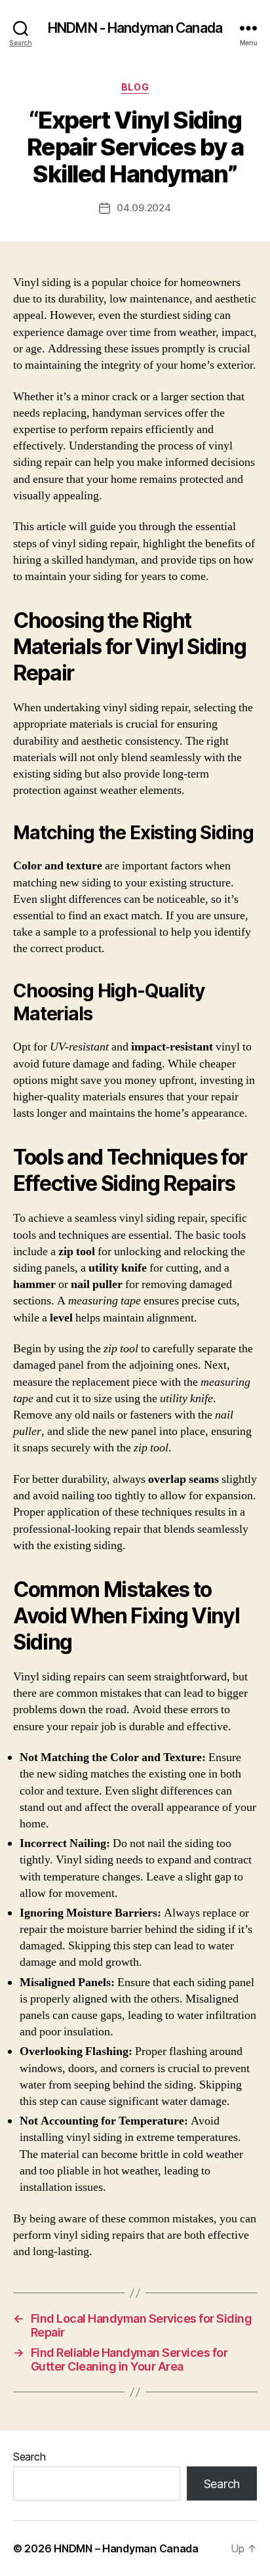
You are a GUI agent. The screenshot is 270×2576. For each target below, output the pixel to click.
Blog (135, 87)
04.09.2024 (144, 208)
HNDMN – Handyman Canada (126, 2548)
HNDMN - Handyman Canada (135, 28)
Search (29, 2457)
